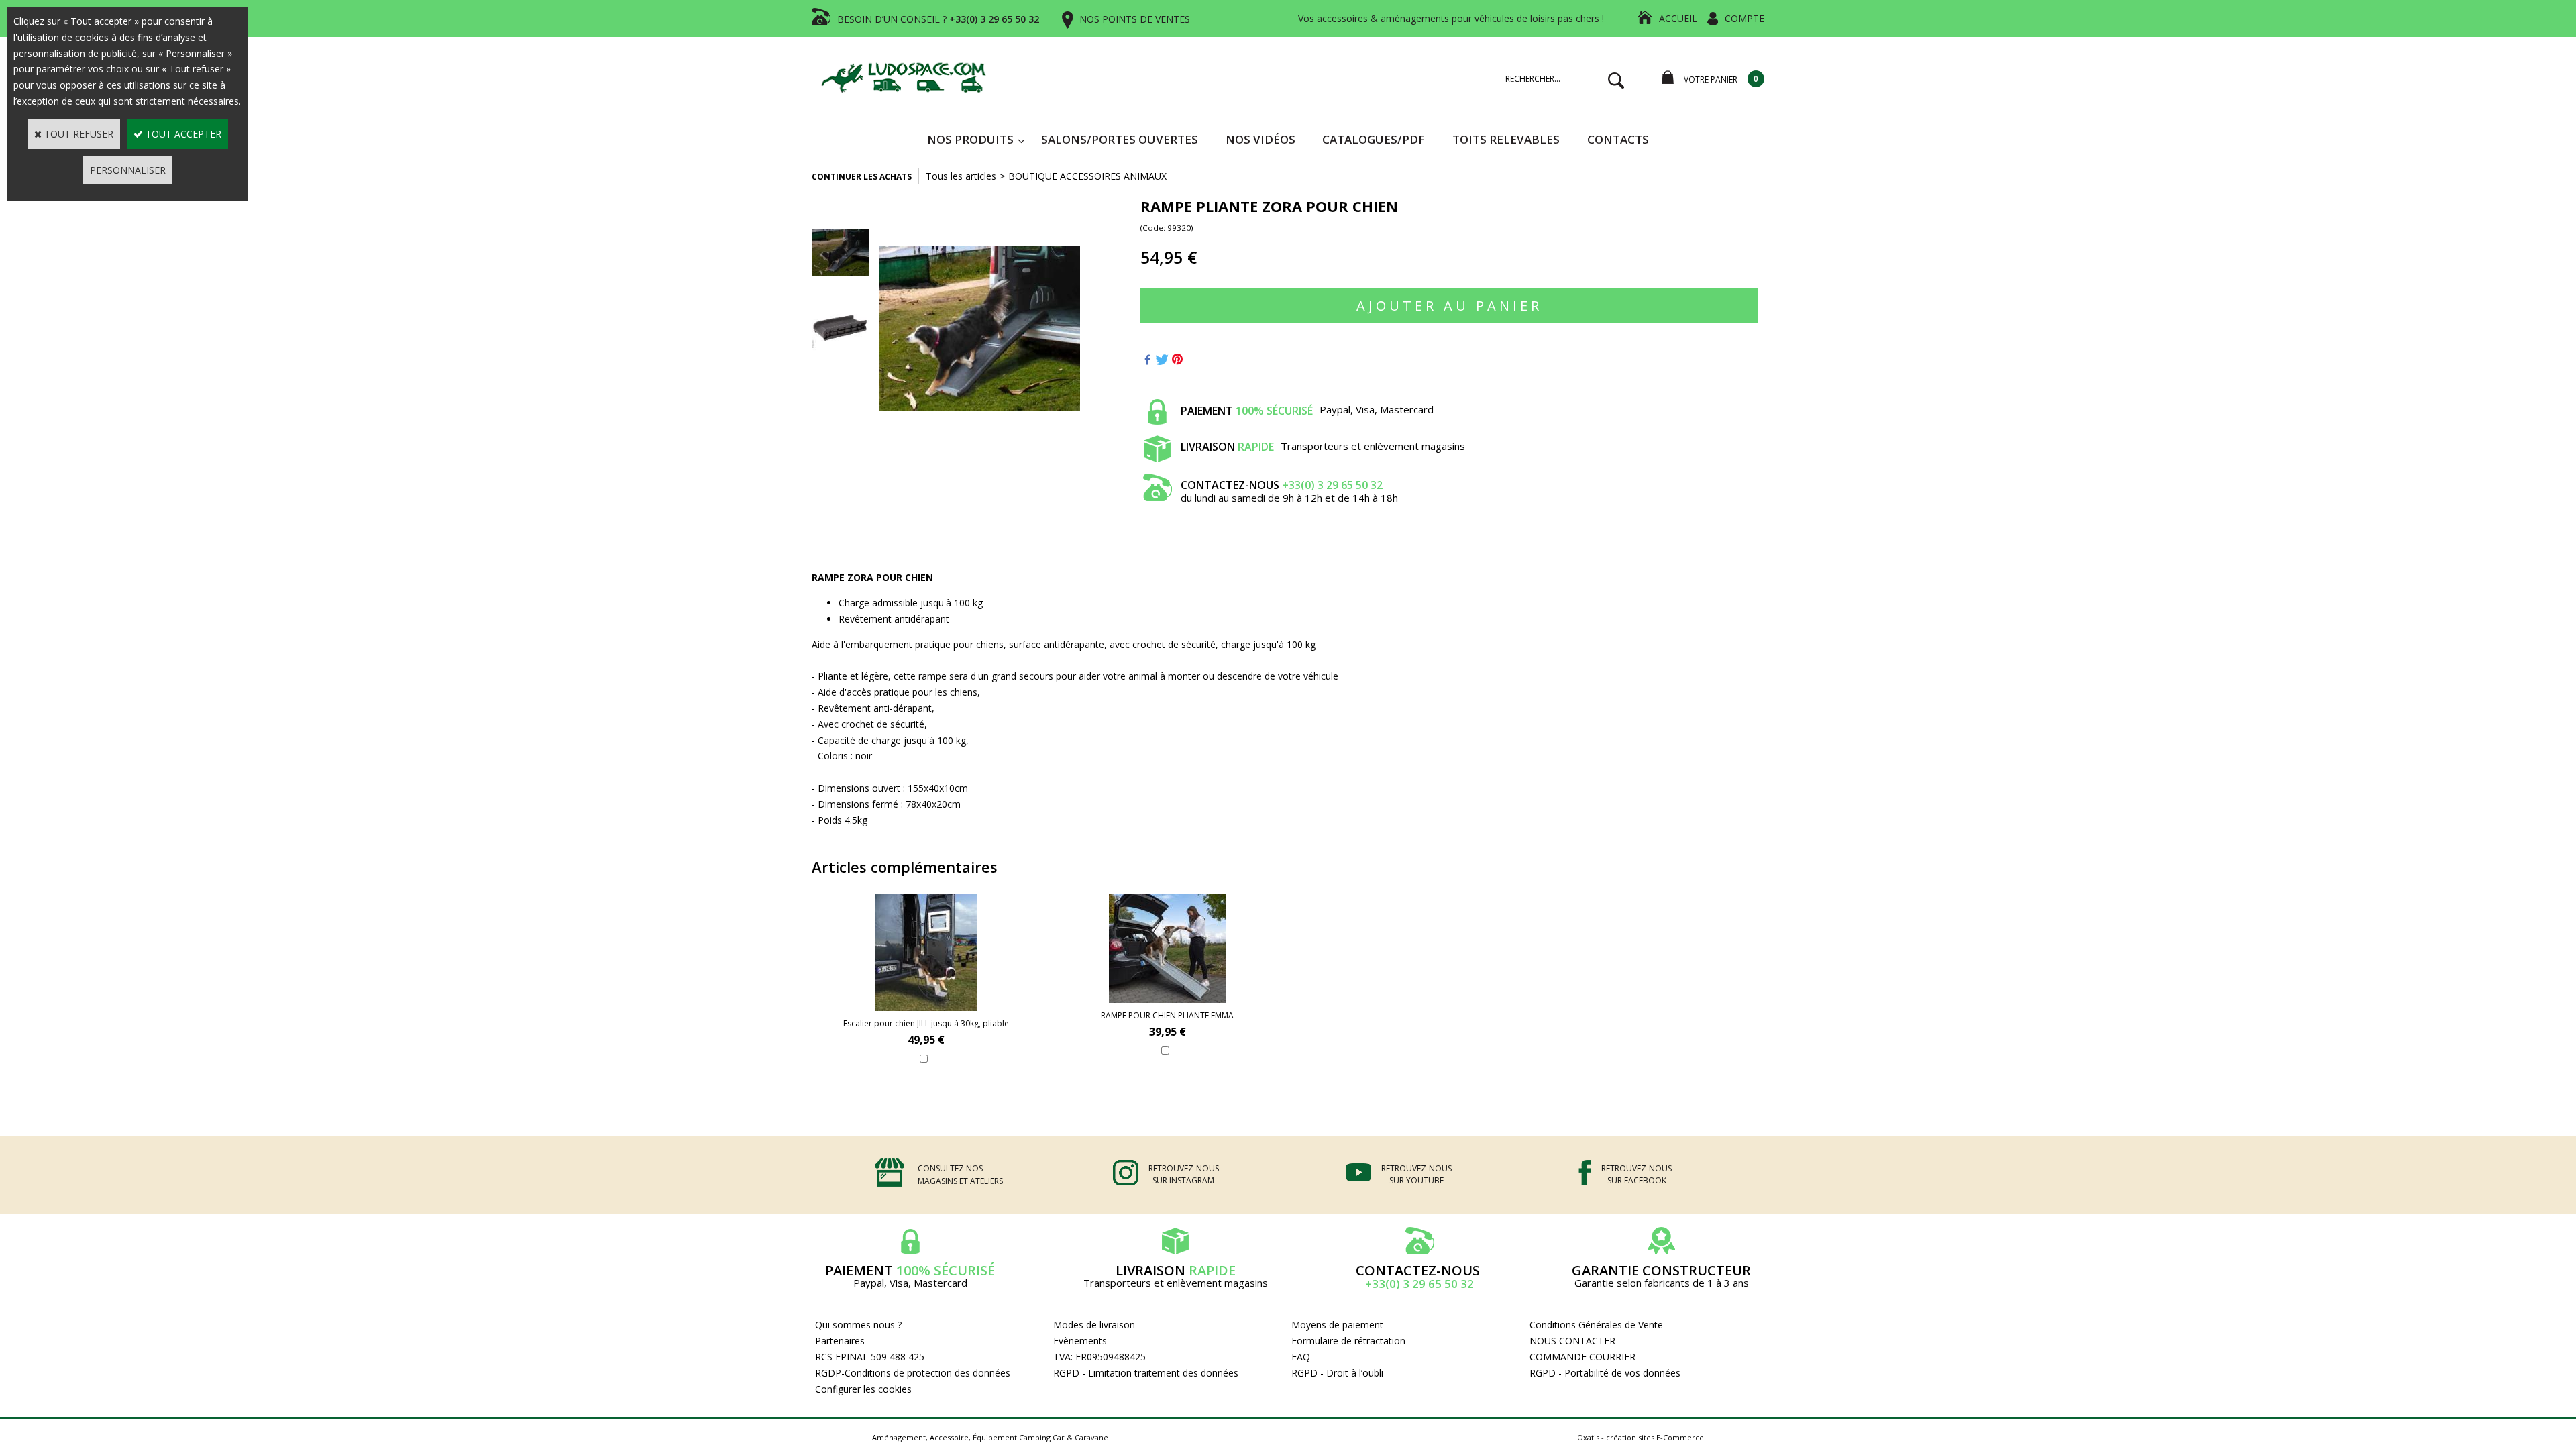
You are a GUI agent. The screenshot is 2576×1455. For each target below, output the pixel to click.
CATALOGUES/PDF (1374, 139)
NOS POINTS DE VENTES (1135, 19)
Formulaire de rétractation (1348, 1341)
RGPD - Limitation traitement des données (1146, 1373)
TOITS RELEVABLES (1506, 139)
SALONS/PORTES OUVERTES (1120, 139)
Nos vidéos (1260, 139)
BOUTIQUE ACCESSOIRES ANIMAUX (1087, 176)
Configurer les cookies (863, 1389)
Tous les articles (961, 176)
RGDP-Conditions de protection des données (913, 1373)
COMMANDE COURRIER (1582, 1357)
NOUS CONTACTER (1572, 1341)
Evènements (1080, 1341)
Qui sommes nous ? (858, 1325)
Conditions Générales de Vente (1596, 1325)
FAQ (1301, 1357)
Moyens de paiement (1337, 1325)
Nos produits (970, 139)
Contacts (1618, 139)
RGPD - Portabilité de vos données (1605, 1373)
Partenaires (840, 1341)
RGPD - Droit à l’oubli (1337, 1373)
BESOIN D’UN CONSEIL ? (938, 19)
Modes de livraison (1094, 1325)
